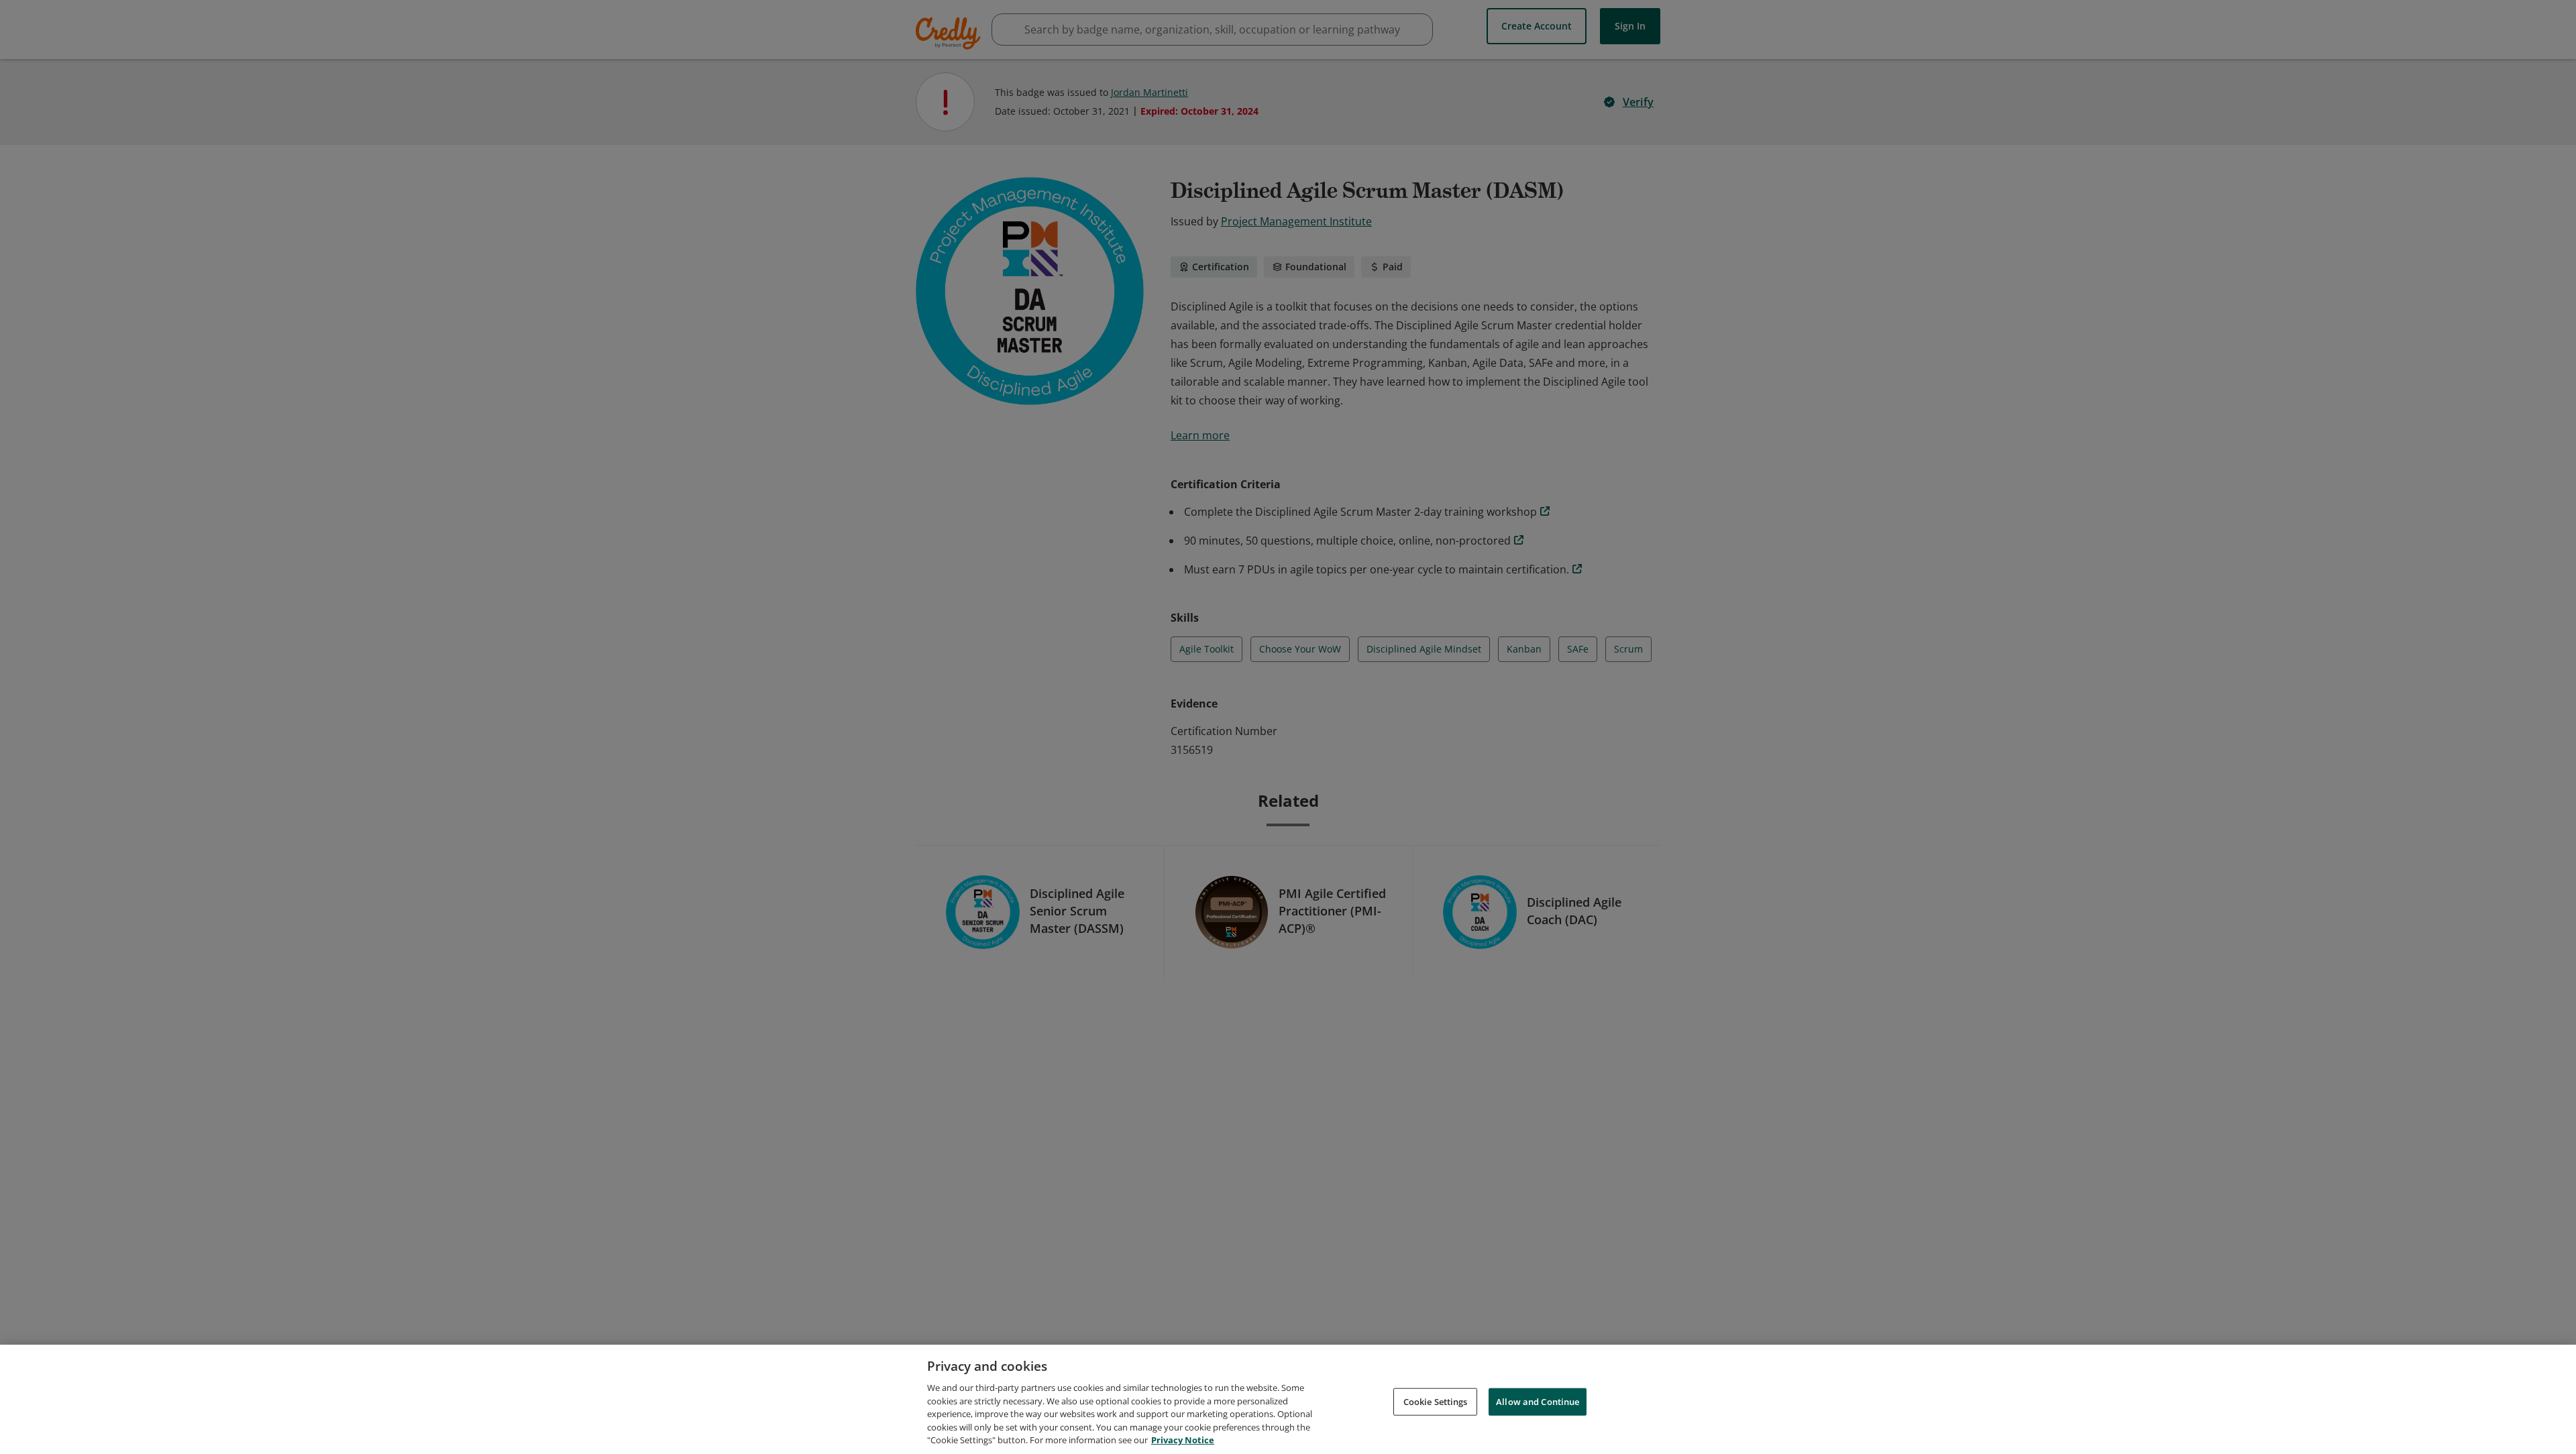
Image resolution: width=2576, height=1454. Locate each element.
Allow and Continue (1538, 1401)
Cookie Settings (1436, 1401)
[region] (1288, 1399)
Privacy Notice (1183, 1440)
